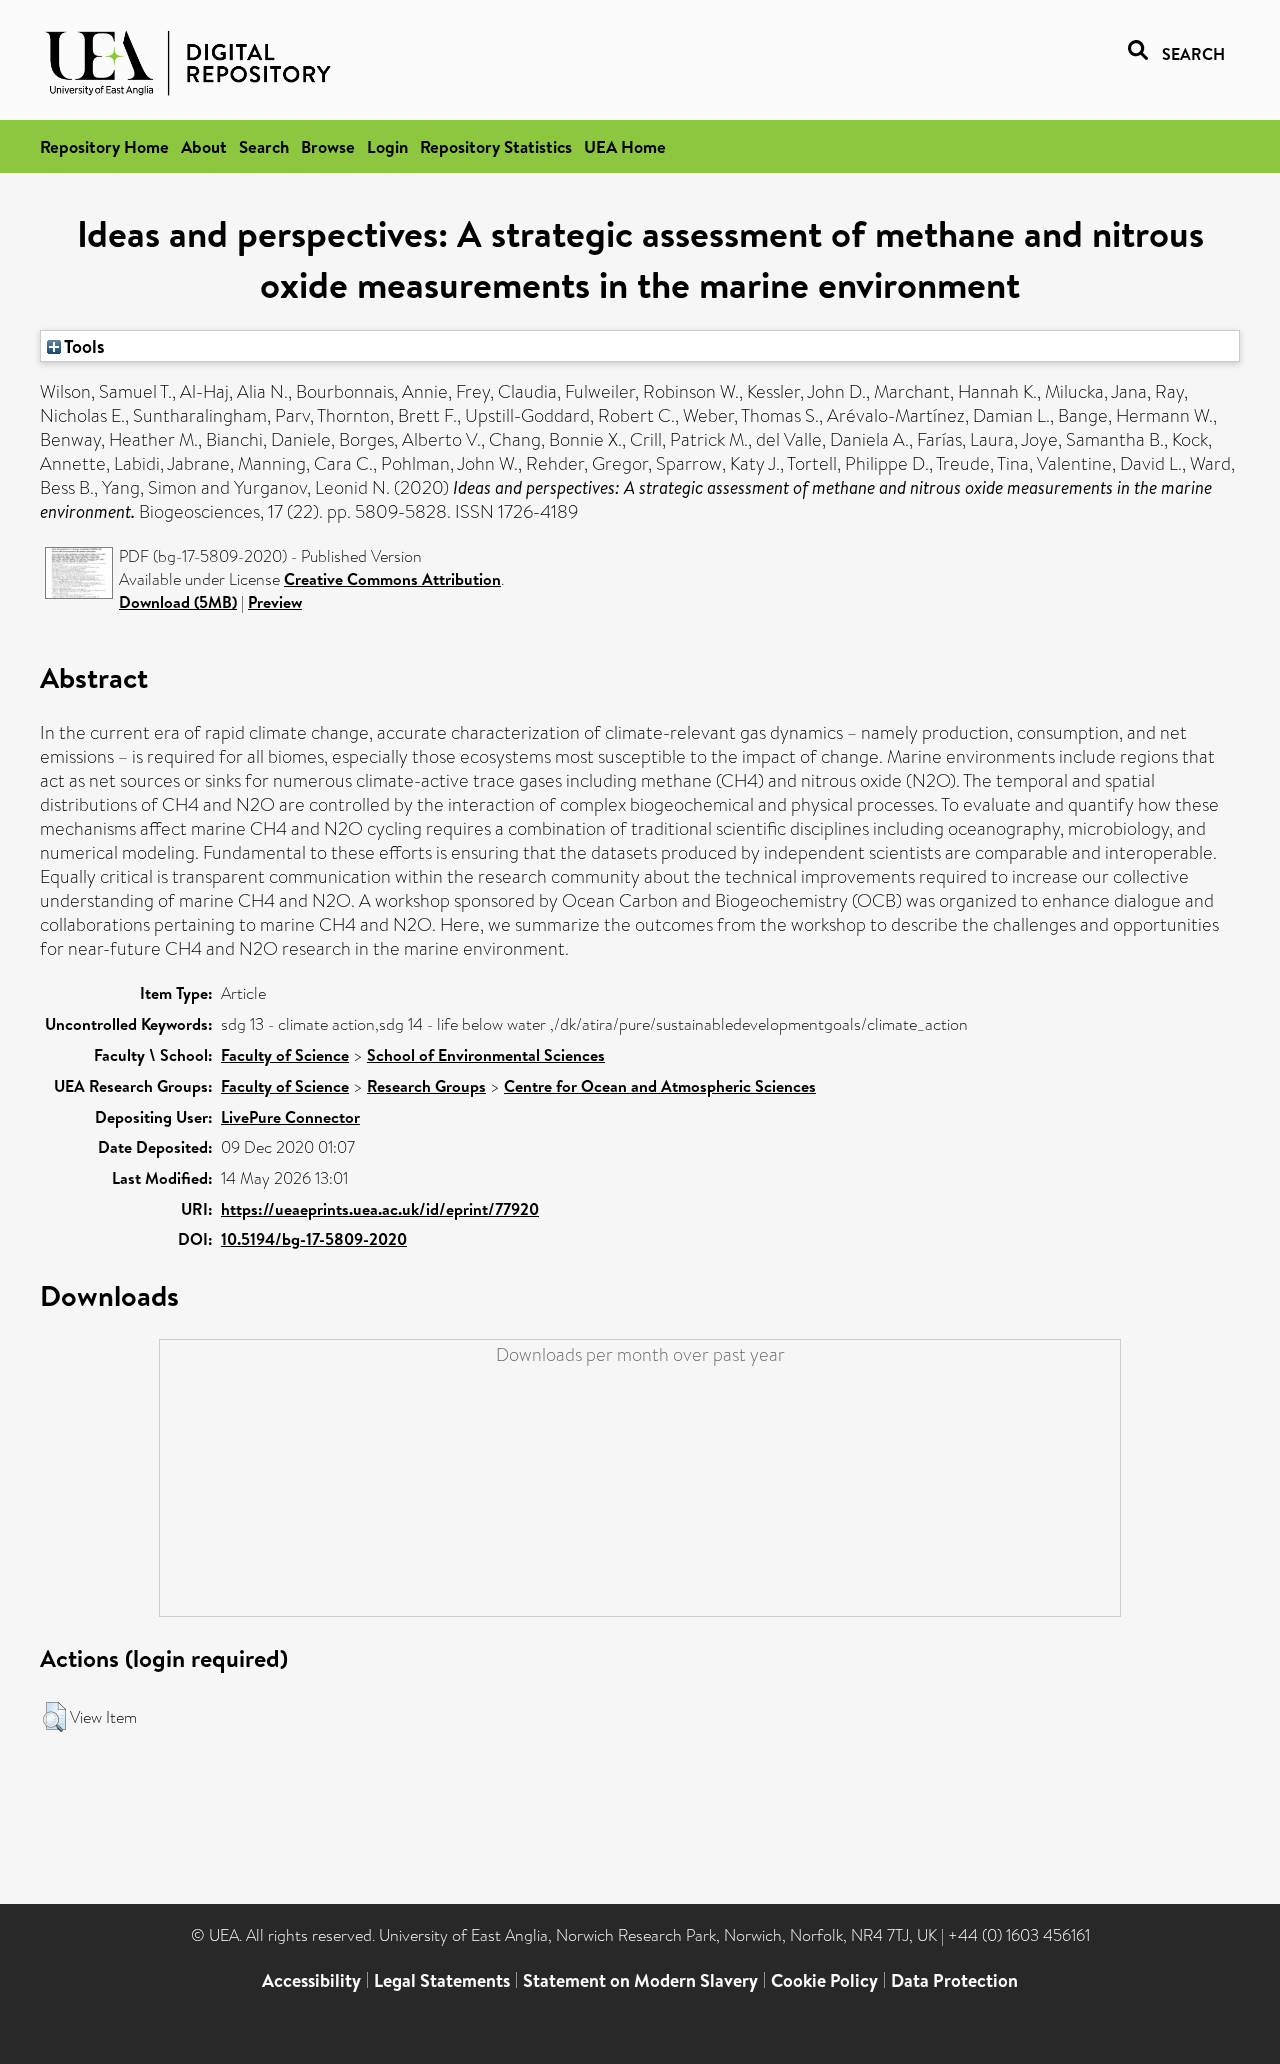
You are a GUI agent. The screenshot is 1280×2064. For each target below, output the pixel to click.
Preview (275, 602)
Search (264, 146)
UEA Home (625, 146)
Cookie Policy (824, 1980)
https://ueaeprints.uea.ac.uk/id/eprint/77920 (380, 1209)
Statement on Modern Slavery (640, 1980)
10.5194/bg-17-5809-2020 (314, 1239)
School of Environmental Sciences (486, 1055)
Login (387, 146)
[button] (54, 1717)
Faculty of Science (285, 1055)
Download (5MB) (178, 602)
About (204, 146)
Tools (83, 346)
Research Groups (426, 1086)
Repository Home (104, 146)
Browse (328, 146)
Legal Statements (442, 1980)
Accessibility (311, 1980)
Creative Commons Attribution (392, 579)
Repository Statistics (496, 146)
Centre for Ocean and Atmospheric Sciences (660, 1086)
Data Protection (954, 1980)
